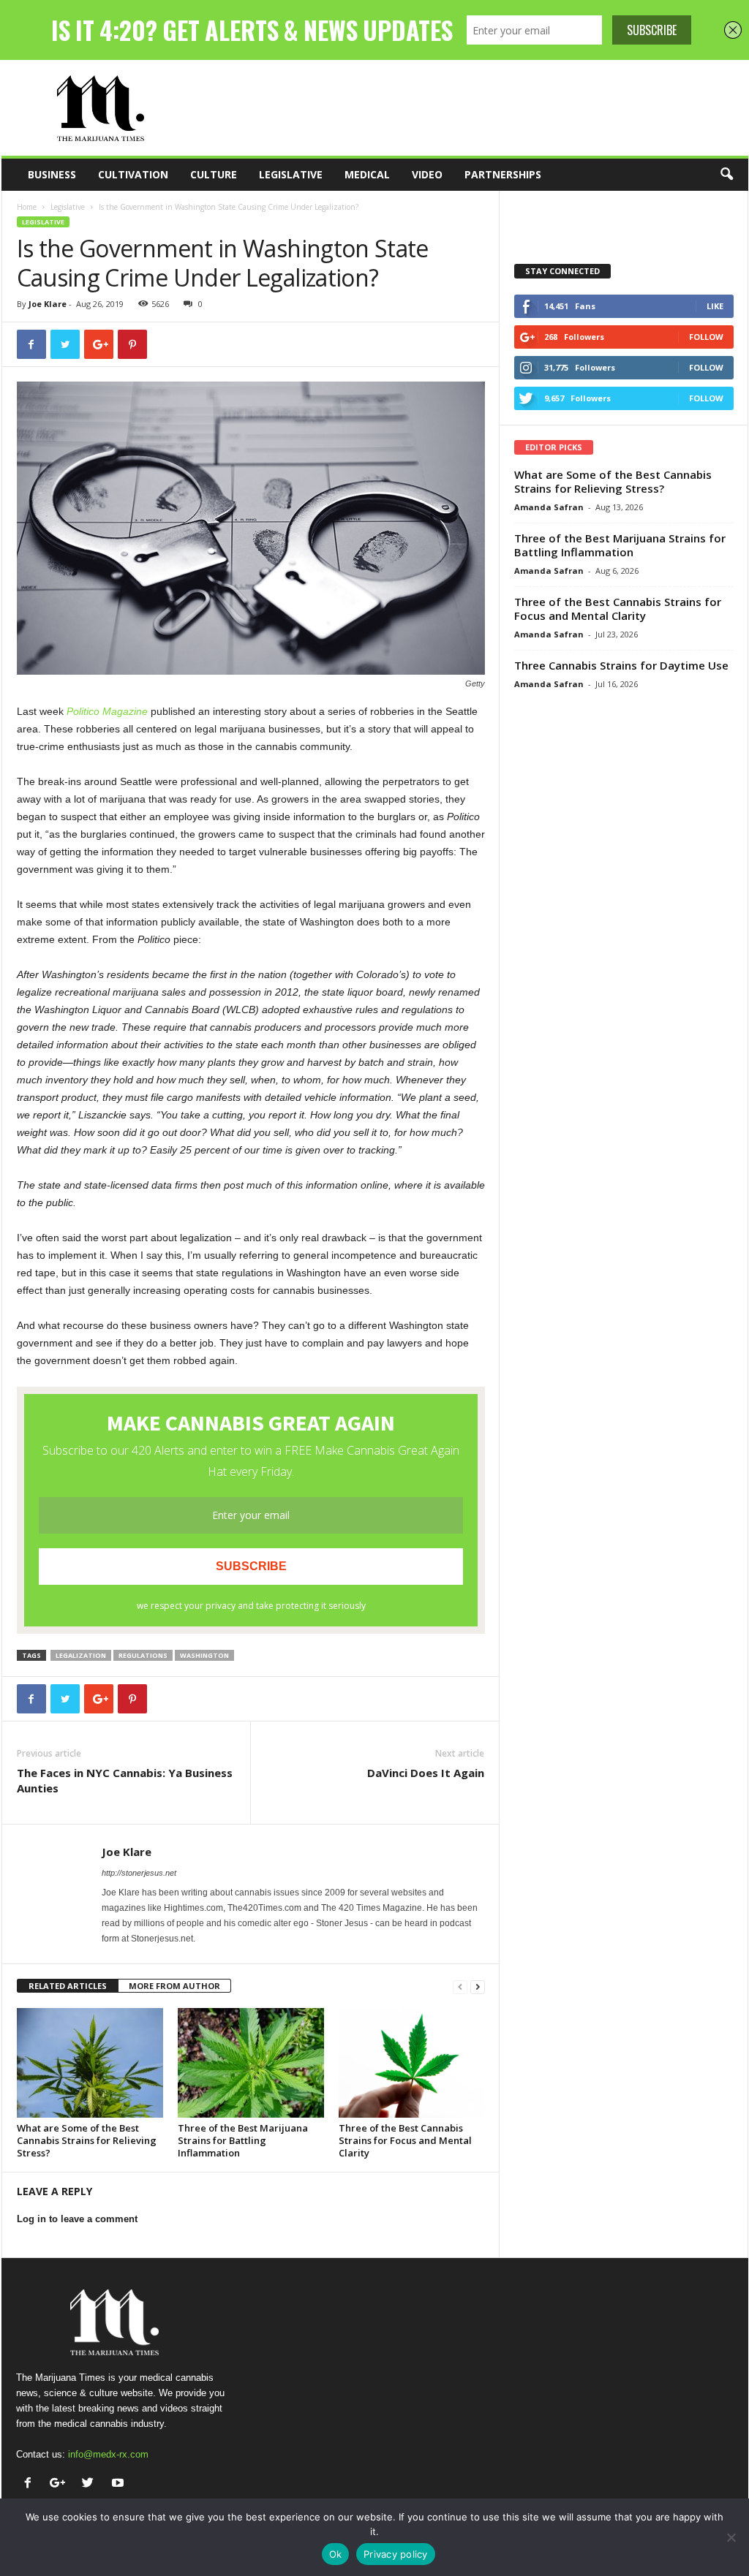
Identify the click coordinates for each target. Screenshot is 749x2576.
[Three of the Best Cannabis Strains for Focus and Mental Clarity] (412, 2063)
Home (27, 207)
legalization (81, 1655)
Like (715, 306)
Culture (214, 174)
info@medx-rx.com (108, 2454)
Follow (706, 337)
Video (427, 174)
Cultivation (133, 174)
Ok (336, 2554)
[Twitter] (91, 2484)
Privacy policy (396, 2554)
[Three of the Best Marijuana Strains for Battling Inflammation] (251, 2063)
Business (52, 174)
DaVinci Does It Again (426, 1773)
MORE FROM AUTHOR (174, 1986)
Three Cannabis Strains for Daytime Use (621, 665)
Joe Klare (48, 304)
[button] (726, 175)
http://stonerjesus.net (139, 1873)
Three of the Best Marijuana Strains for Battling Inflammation (243, 2140)
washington (204, 1655)
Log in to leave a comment (77, 2219)
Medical (367, 174)
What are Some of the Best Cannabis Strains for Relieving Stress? (87, 2140)
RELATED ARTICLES (68, 1986)
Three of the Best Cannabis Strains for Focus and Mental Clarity (405, 2140)
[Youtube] (120, 2484)
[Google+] (61, 2484)
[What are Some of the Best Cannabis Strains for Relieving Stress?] (90, 2063)
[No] (731, 2537)
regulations (143, 1655)
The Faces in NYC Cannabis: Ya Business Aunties (125, 1780)
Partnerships (503, 174)
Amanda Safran (549, 507)
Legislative (291, 174)
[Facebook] (31, 2484)
